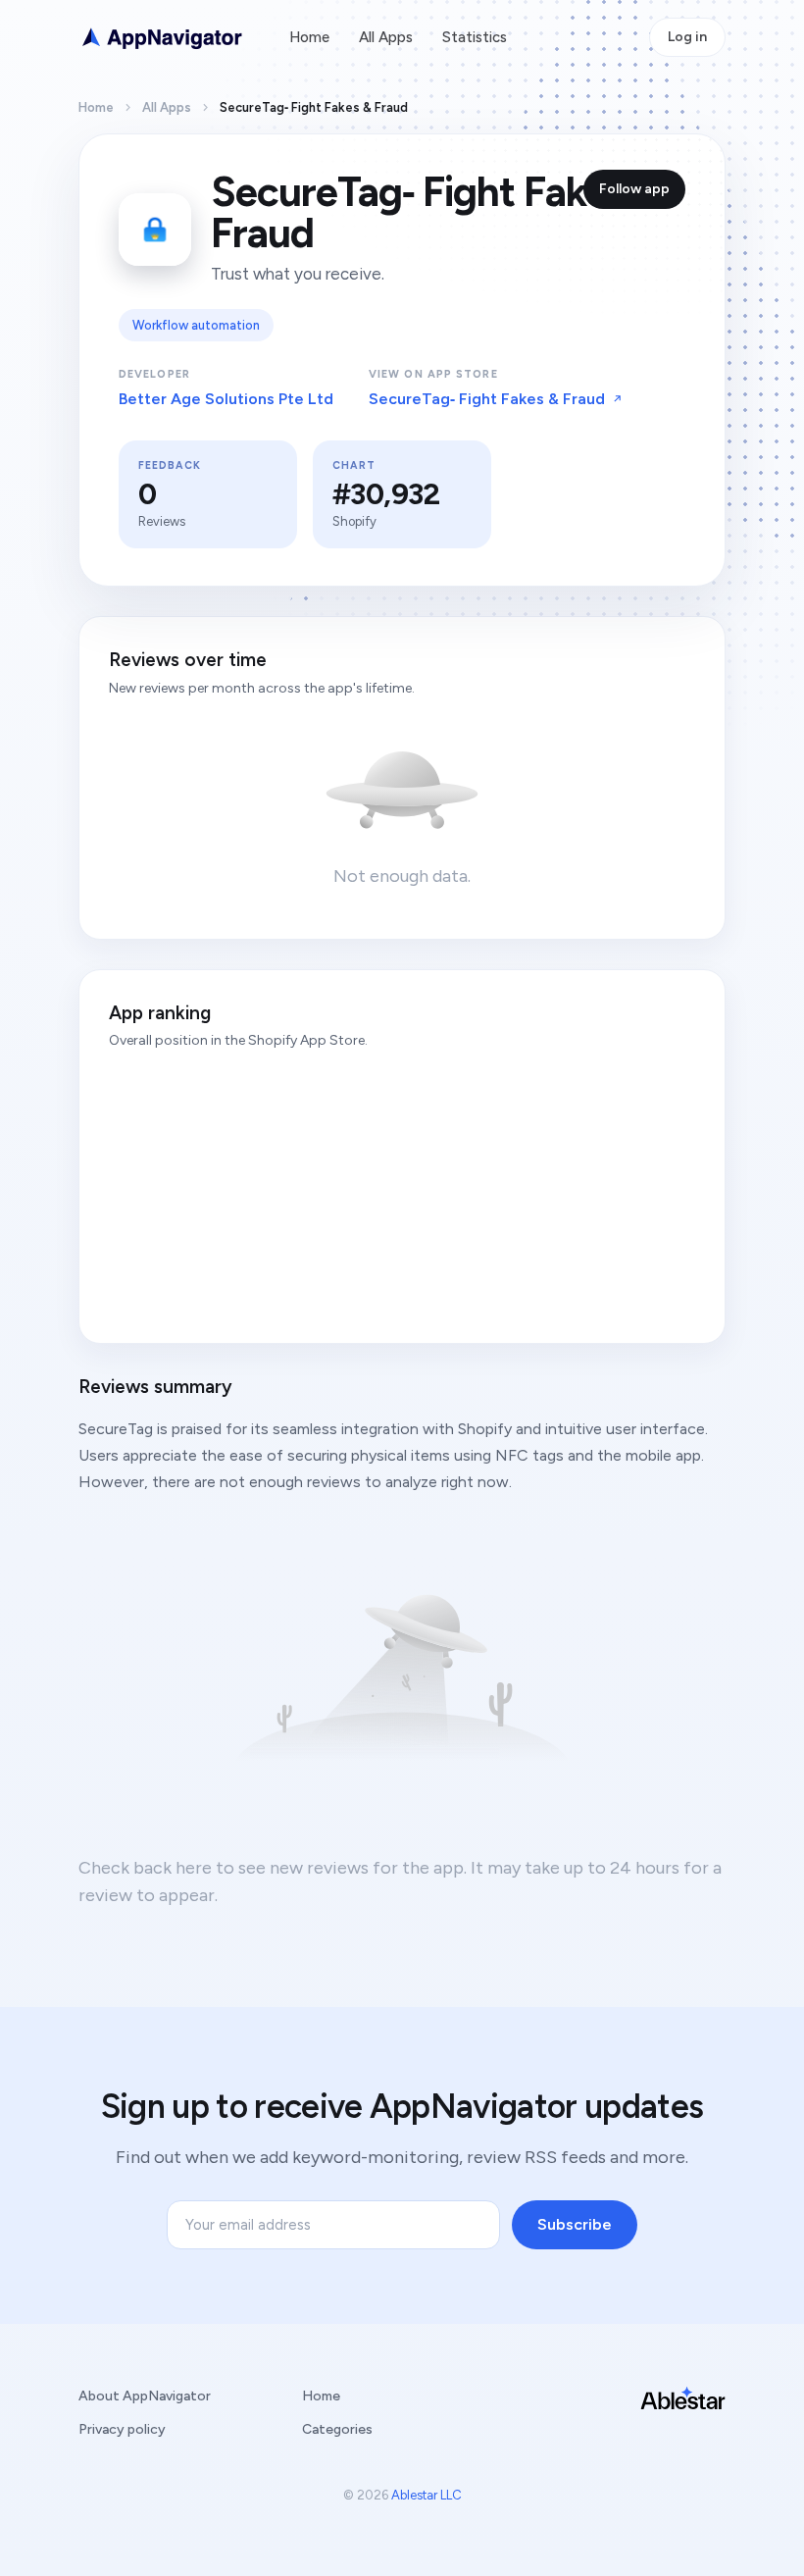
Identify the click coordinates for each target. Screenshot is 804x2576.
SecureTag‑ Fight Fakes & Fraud (487, 399)
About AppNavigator (145, 2396)
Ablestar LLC (427, 2495)
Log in (687, 37)
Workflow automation (196, 325)
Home (309, 37)
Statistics (475, 37)
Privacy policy (122, 2429)
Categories (337, 2429)
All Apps (386, 37)
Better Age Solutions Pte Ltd (226, 399)
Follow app (634, 189)
